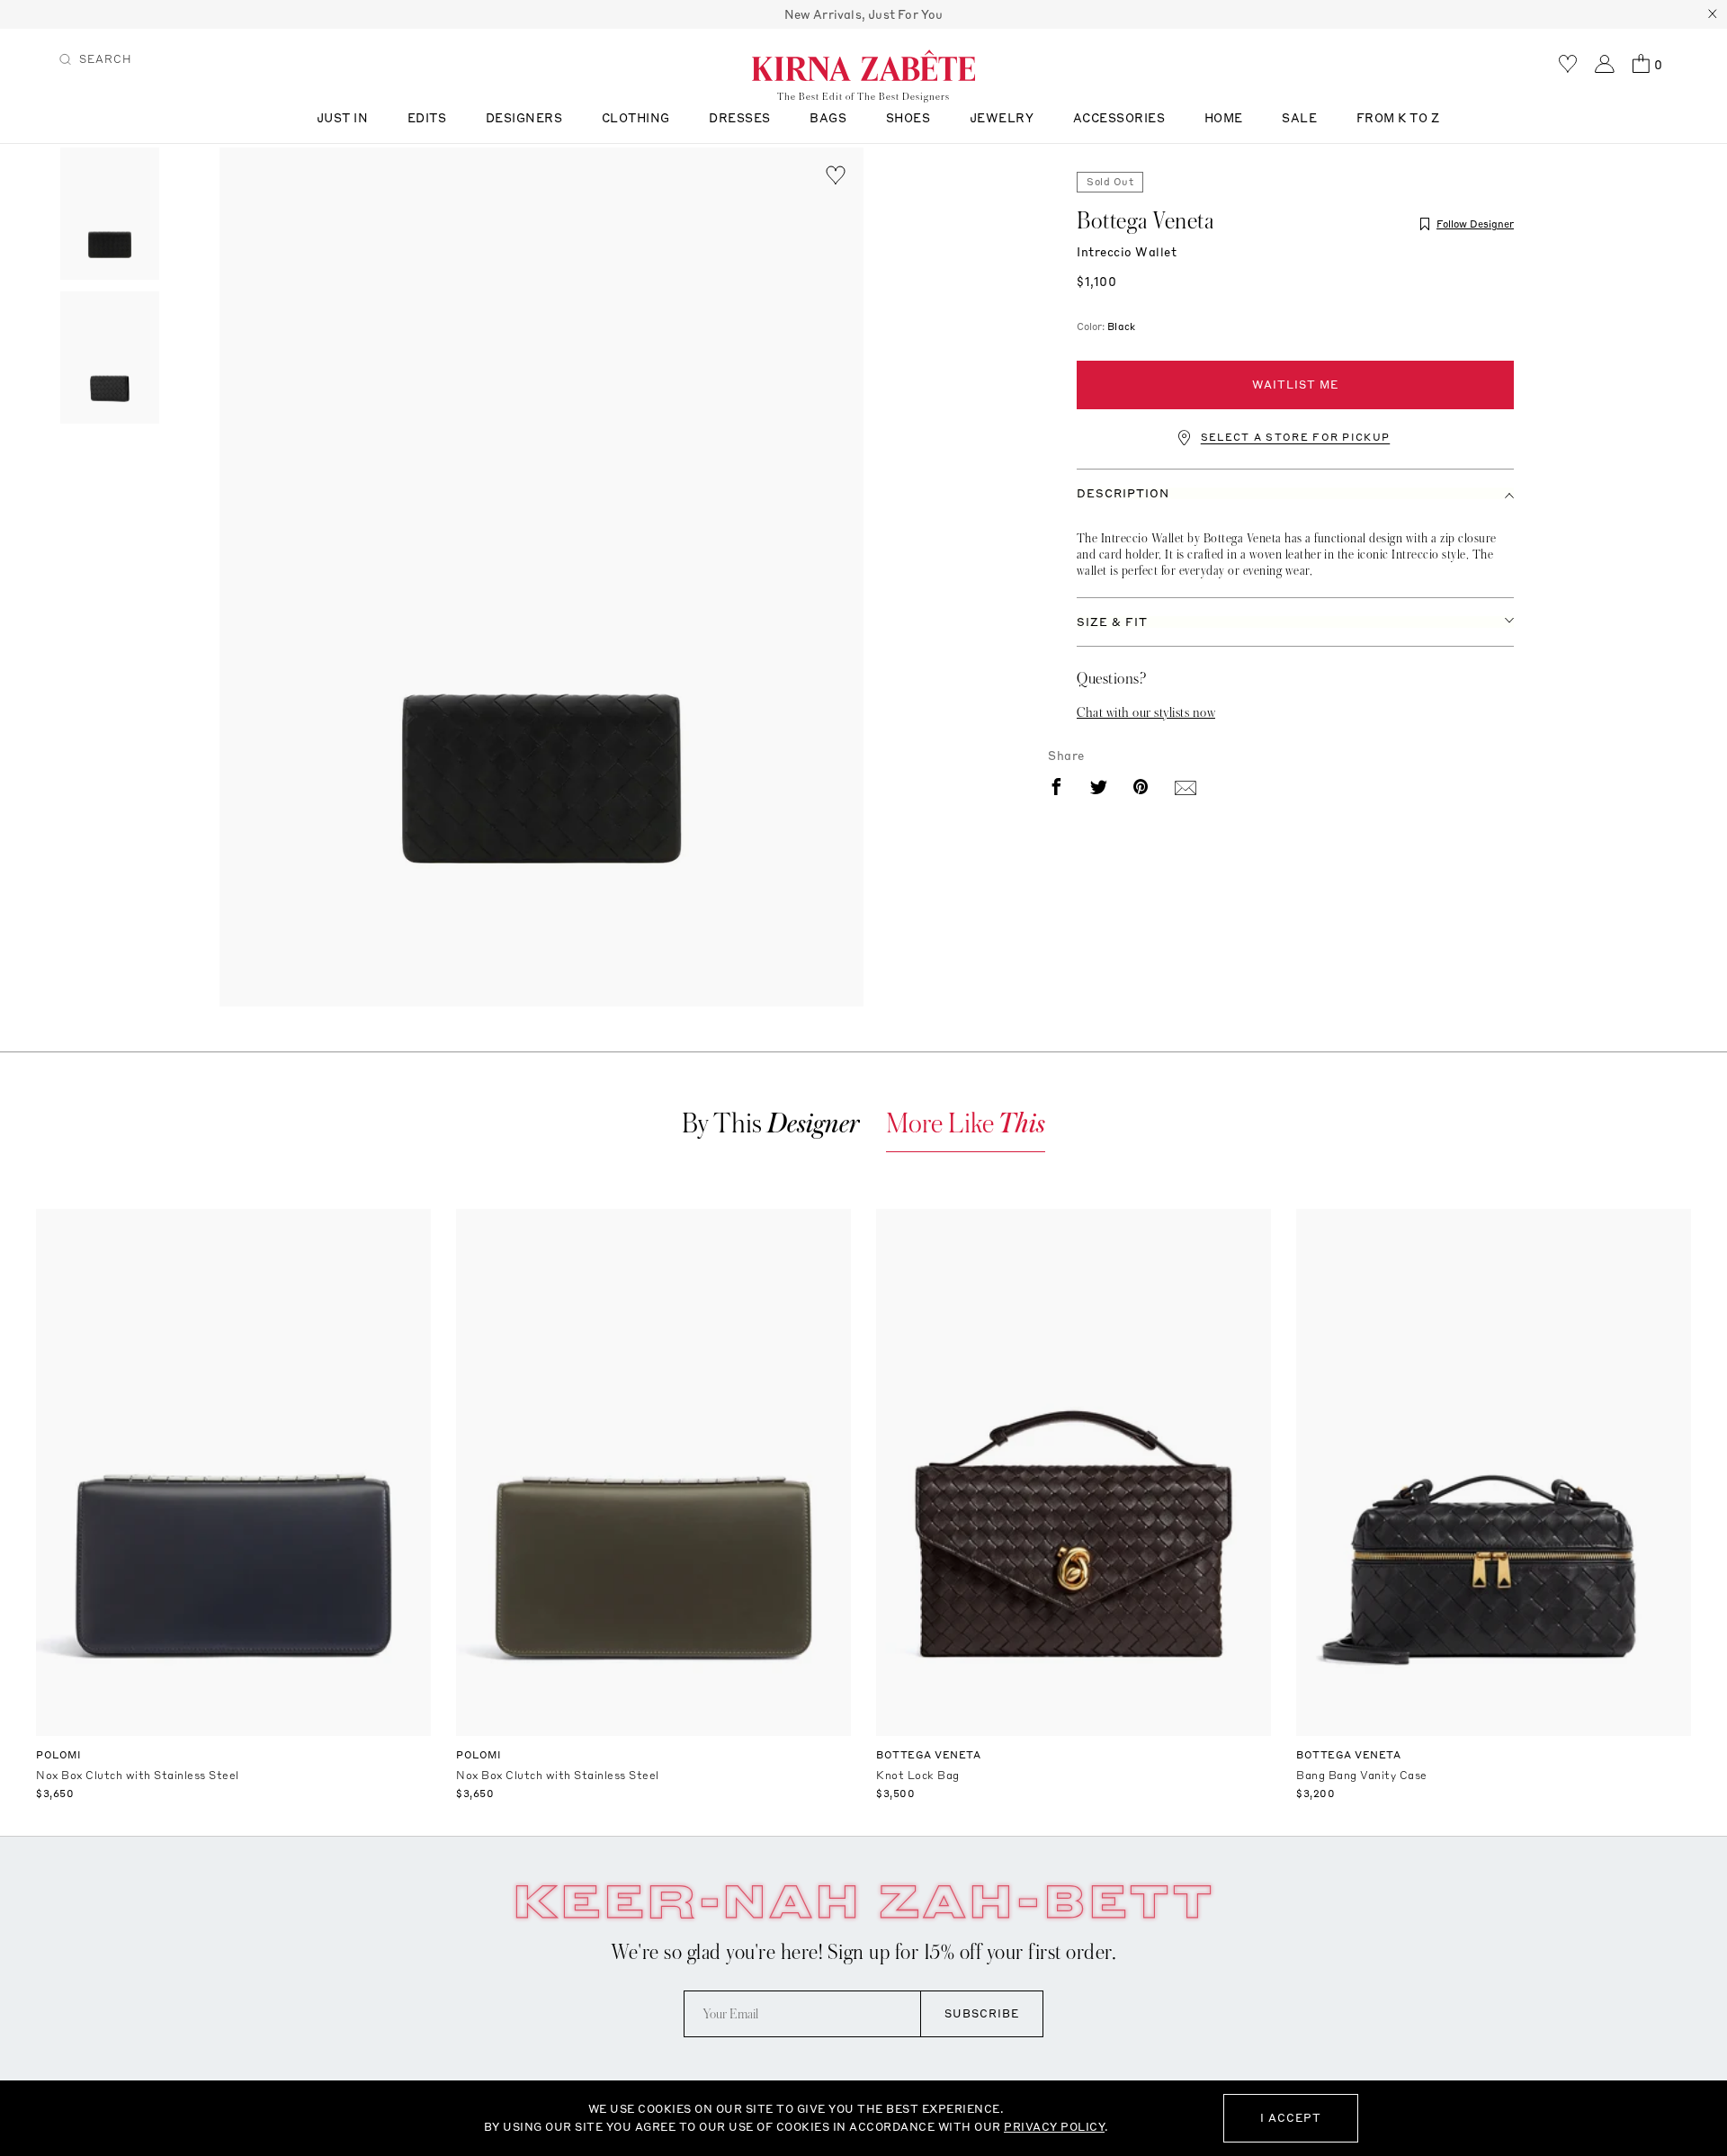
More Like (966, 1124)
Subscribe (982, 2013)
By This (771, 1124)
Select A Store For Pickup (1296, 438)
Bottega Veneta (1145, 221)
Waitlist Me (1295, 385)
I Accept (1291, 2118)
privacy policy (1054, 2127)
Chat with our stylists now (1146, 712)
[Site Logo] (863, 65)
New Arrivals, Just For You (864, 14)
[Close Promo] (1713, 14)
